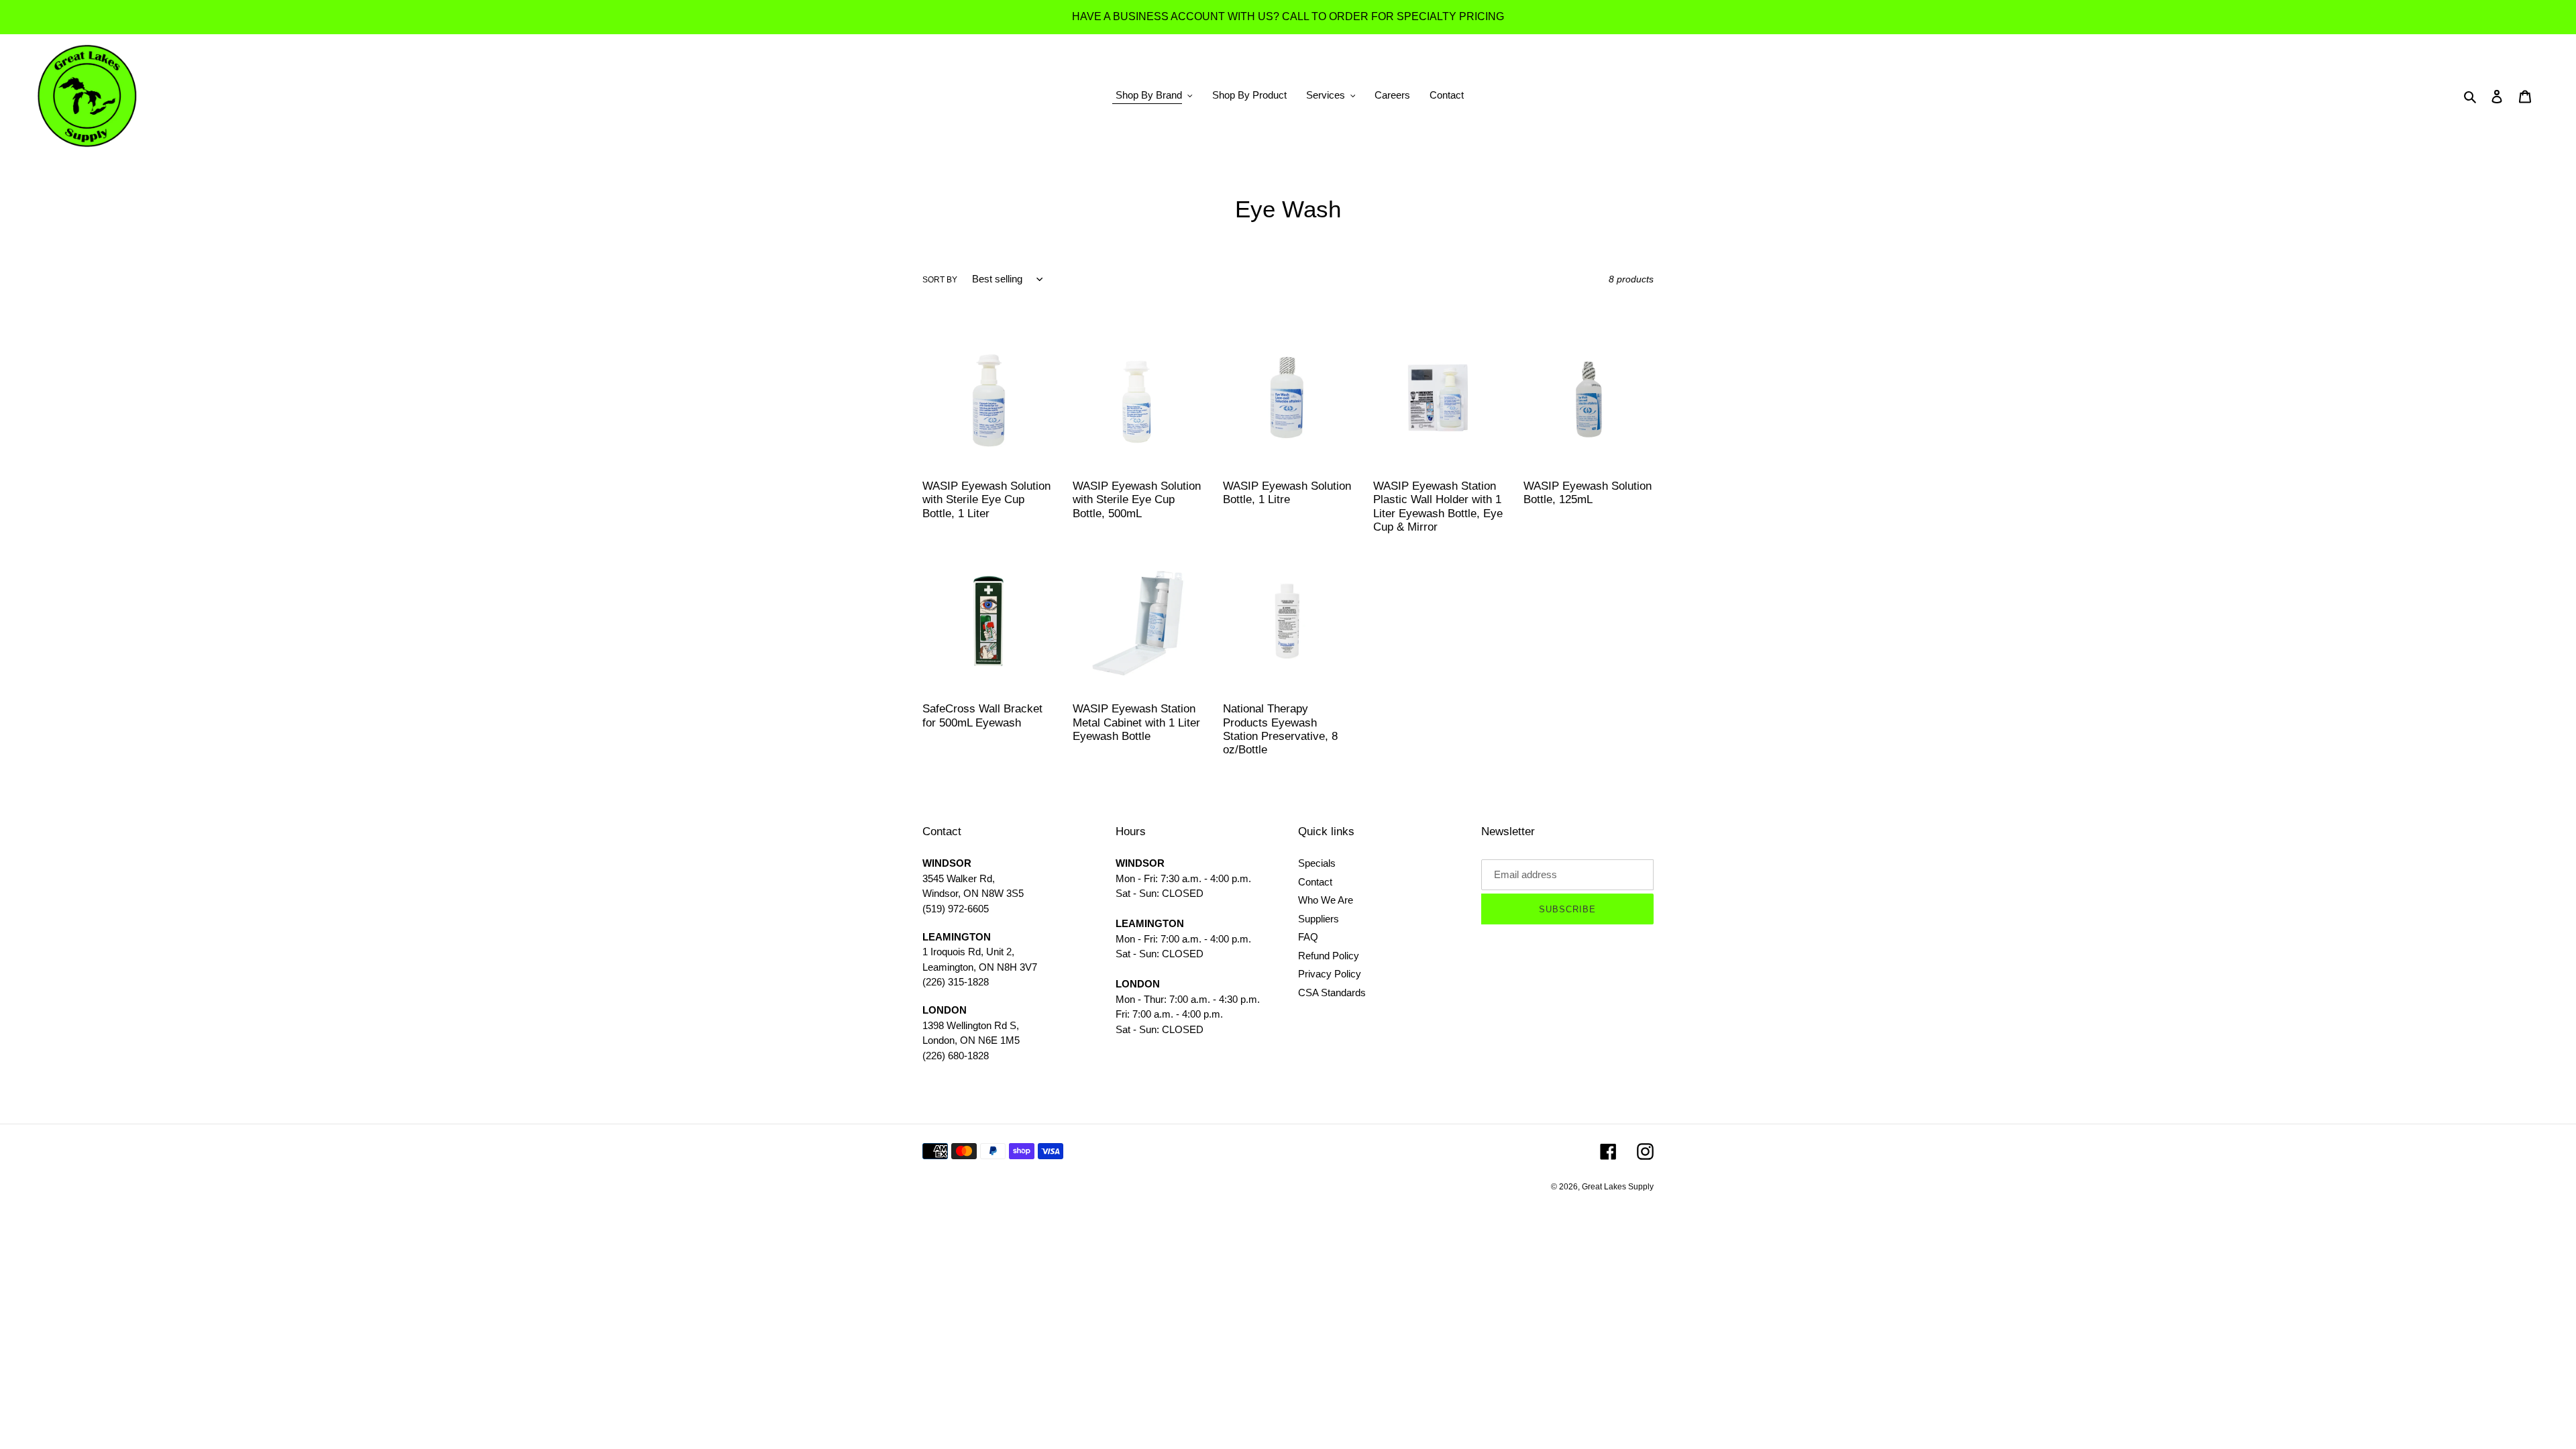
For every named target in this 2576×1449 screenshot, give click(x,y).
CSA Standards (1332, 992)
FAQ (1308, 937)
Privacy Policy (1330, 974)
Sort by (940, 280)
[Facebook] (1608, 1151)
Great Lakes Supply (1618, 1187)
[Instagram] (1645, 1151)
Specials (1317, 863)
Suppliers (1319, 919)
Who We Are (1326, 900)
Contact (1315, 882)
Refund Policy (1329, 956)
